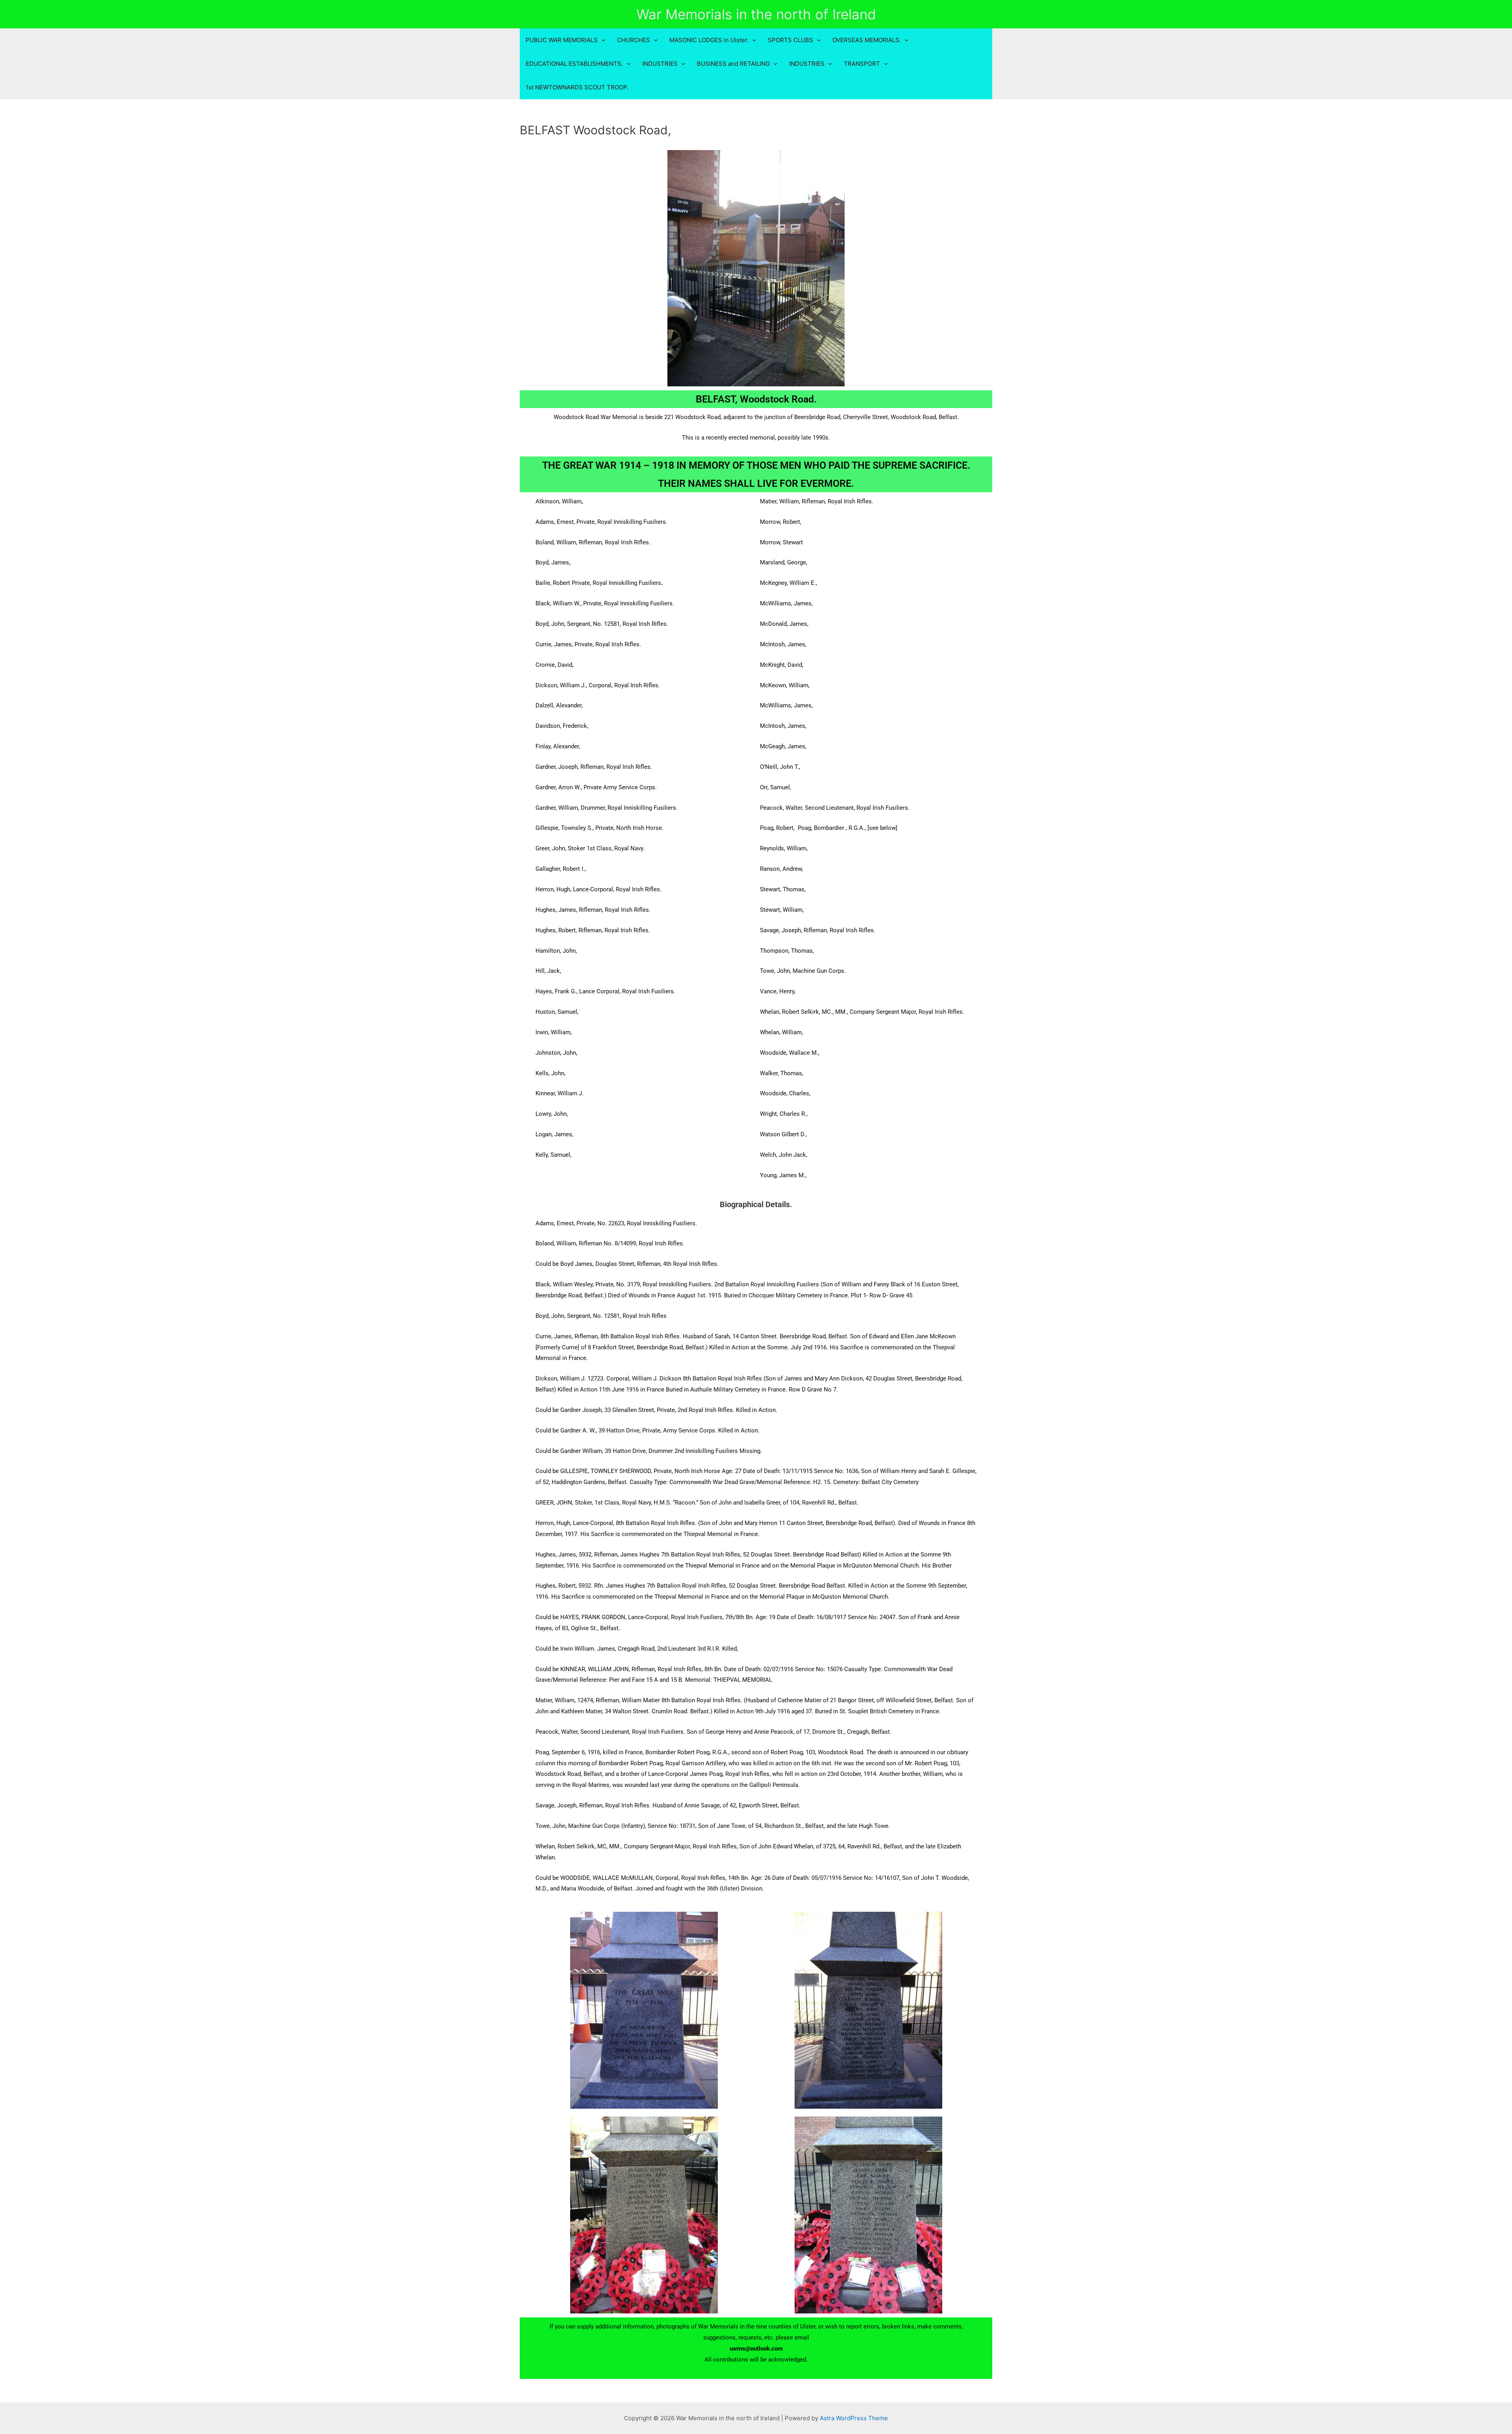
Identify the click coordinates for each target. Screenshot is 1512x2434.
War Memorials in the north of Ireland (756, 14)
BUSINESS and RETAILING (733, 64)
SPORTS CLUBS (790, 40)
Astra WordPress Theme (854, 2418)
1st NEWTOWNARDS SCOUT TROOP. (577, 87)
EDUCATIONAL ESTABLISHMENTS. (574, 64)
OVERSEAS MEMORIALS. (867, 40)
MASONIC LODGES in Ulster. (709, 40)
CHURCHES (634, 40)
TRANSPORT (862, 64)
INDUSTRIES (660, 64)
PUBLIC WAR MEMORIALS (562, 40)
